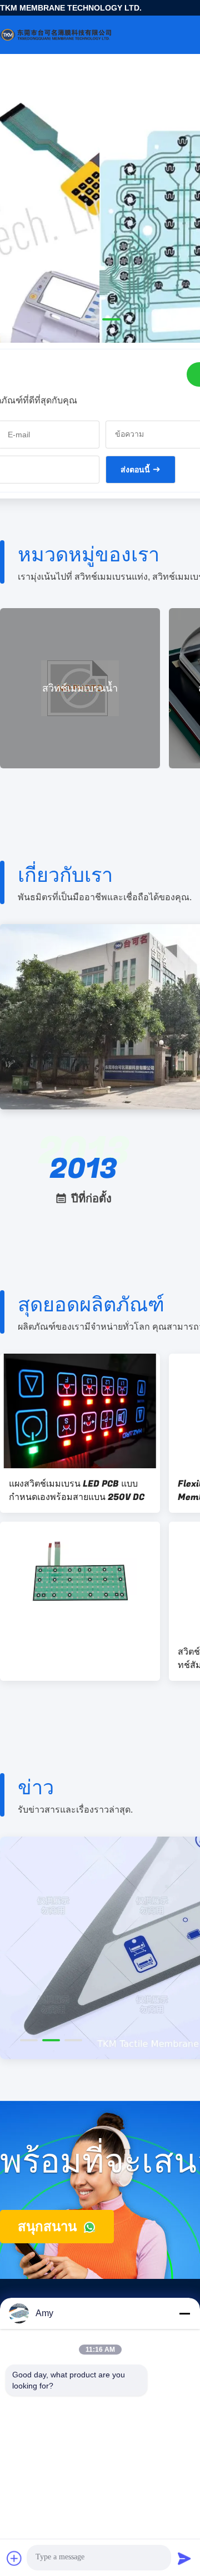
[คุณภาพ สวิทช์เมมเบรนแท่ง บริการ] (100, 251)
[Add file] (14, 2558)
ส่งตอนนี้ (135, 470)
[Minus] (184, 2313)
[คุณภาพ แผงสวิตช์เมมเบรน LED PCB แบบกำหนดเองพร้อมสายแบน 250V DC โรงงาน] (80, 1411)
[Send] (184, 2558)
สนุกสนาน (49, 2226)
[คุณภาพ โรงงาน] (80, 1579)
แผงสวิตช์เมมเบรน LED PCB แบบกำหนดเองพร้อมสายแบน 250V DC (77, 1491)
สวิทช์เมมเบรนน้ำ (80, 689)
